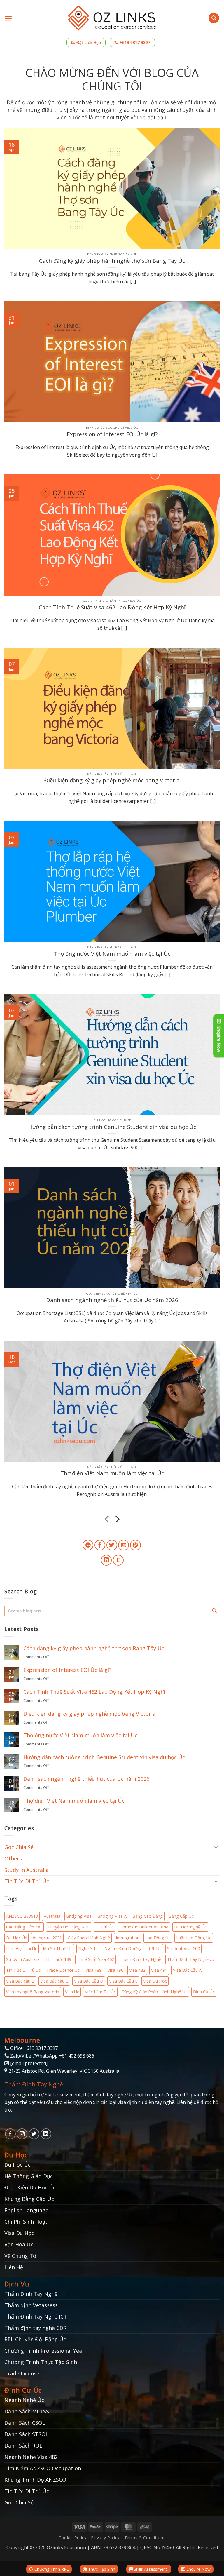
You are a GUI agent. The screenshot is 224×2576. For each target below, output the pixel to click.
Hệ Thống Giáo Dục (29, 2176)
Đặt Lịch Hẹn (88, 42)
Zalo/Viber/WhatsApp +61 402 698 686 (52, 2056)
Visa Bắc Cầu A (187, 1970)
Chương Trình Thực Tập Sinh (41, 2362)
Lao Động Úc (158, 1938)
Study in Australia (27, 1870)
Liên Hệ (14, 2267)
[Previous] (107, 1520)
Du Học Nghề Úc (190, 1927)
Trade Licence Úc (63, 1970)
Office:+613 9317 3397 (33, 2048)
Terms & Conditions (145, 2538)
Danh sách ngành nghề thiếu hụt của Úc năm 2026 (112, 1300)
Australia (52, 1916)
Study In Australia (23, 1959)
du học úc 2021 (47, 1938)
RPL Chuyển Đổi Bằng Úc (35, 2339)
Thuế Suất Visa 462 (96, 1959)
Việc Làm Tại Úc (100, 1992)
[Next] (117, 1520)
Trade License (22, 2373)
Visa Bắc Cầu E (123, 1981)
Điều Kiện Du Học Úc (30, 2187)
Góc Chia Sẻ (19, 1847)
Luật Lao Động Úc (194, 1938)
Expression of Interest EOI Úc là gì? (112, 434)
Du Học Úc (16, 1938)
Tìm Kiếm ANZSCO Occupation (43, 2468)
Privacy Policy (105, 2538)
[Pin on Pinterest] (135, 1545)
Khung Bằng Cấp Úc (29, 2199)
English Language (26, 2210)
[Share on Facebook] (100, 1545)
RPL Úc (154, 1948)
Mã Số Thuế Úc (58, 1948)
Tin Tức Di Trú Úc (27, 1881)
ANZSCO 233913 (22, 1916)
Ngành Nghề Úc (24, 2400)
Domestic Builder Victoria (144, 1927)
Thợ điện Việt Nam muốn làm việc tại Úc (112, 1473)
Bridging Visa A (112, 1916)
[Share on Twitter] (112, 1545)
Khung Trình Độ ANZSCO (35, 2480)
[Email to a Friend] (124, 1545)
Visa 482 (137, 1970)
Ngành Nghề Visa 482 (31, 2457)
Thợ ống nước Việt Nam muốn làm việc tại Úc (112, 954)
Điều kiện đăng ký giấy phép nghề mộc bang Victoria (112, 780)
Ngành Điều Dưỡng (123, 1948)
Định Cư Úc (204, 1992)
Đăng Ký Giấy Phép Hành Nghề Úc (154, 1992)
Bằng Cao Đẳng (148, 1916)
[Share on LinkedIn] (106, 1560)
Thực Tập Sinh (101, 2569)
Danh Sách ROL (23, 2446)
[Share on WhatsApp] (88, 1545)
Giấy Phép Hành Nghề (89, 1938)
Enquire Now (198, 2569)
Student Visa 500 (183, 1948)
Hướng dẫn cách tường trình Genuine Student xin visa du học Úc (112, 1127)
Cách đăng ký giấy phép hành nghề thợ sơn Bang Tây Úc (112, 261)
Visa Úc (72, 1992)
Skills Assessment (150, 2569)
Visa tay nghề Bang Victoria (33, 1992)
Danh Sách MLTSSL (28, 2411)
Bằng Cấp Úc (181, 1916)
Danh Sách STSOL (26, 2434)
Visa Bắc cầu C (54, 1981)
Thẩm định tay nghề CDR (35, 2328)
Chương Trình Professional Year (44, 2351)
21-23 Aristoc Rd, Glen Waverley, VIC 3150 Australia (64, 2071)
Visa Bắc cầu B (20, 1981)
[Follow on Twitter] (34, 2134)
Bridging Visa (79, 1916)
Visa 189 (93, 1970)
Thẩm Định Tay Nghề (141, 1959)
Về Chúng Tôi (21, 2256)
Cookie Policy (73, 2538)
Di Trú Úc (104, 1927)
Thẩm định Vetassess (31, 2305)
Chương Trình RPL (51, 2569)
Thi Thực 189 (58, 1959)
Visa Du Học (155, 1981)
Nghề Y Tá (88, 1948)
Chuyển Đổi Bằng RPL (69, 1927)
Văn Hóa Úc (19, 2244)
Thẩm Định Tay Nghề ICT (36, 2316)
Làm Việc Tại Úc (22, 1948)
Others (13, 1858)
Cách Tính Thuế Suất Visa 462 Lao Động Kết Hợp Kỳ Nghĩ (112, 607)
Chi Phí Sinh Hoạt (26, 2222)
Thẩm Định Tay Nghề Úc (191, 1959)
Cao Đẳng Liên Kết (24, 1927)
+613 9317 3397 (134, 42)
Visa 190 (115, 1970)
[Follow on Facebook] (10, 2134)
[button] (8, 18)
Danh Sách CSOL (25, 2423)
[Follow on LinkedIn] (46, 2134)
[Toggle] (216, 1847)
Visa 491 (159, 1970)
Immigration (128, 1938)
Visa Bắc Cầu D (89, 1981)
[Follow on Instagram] (22, 2134)
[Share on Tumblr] (118, 1560)
